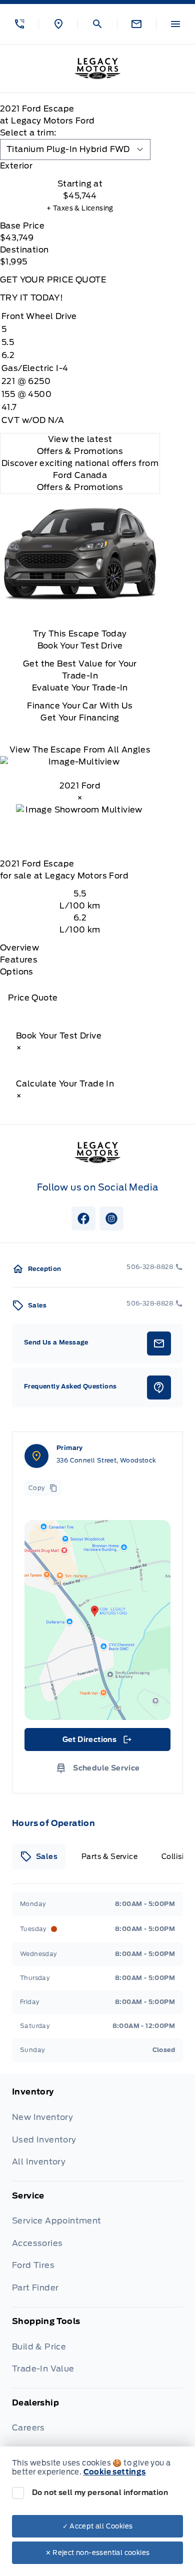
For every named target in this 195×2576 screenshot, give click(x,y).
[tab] (80, 166)
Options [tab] (17, 972)
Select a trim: (28, 133)
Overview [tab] (19, 948)
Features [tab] (19, 960)
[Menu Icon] (175, 24)
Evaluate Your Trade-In (80, 688)
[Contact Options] (136, 24)
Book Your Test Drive (80, 646)
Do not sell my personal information (100, 2492)
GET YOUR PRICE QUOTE (53, 280)
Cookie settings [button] (115, 2472)
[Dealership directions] (97, 1620)
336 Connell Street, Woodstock (106, 1460)
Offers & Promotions (80, 487)
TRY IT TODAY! (31, 298)
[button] (19, 24)
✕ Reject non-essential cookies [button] (98, 2553)
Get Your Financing (80, 718)
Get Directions (97, 1742)
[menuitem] (97, 2134)
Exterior (16, 166)
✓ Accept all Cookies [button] (98, 2526)
